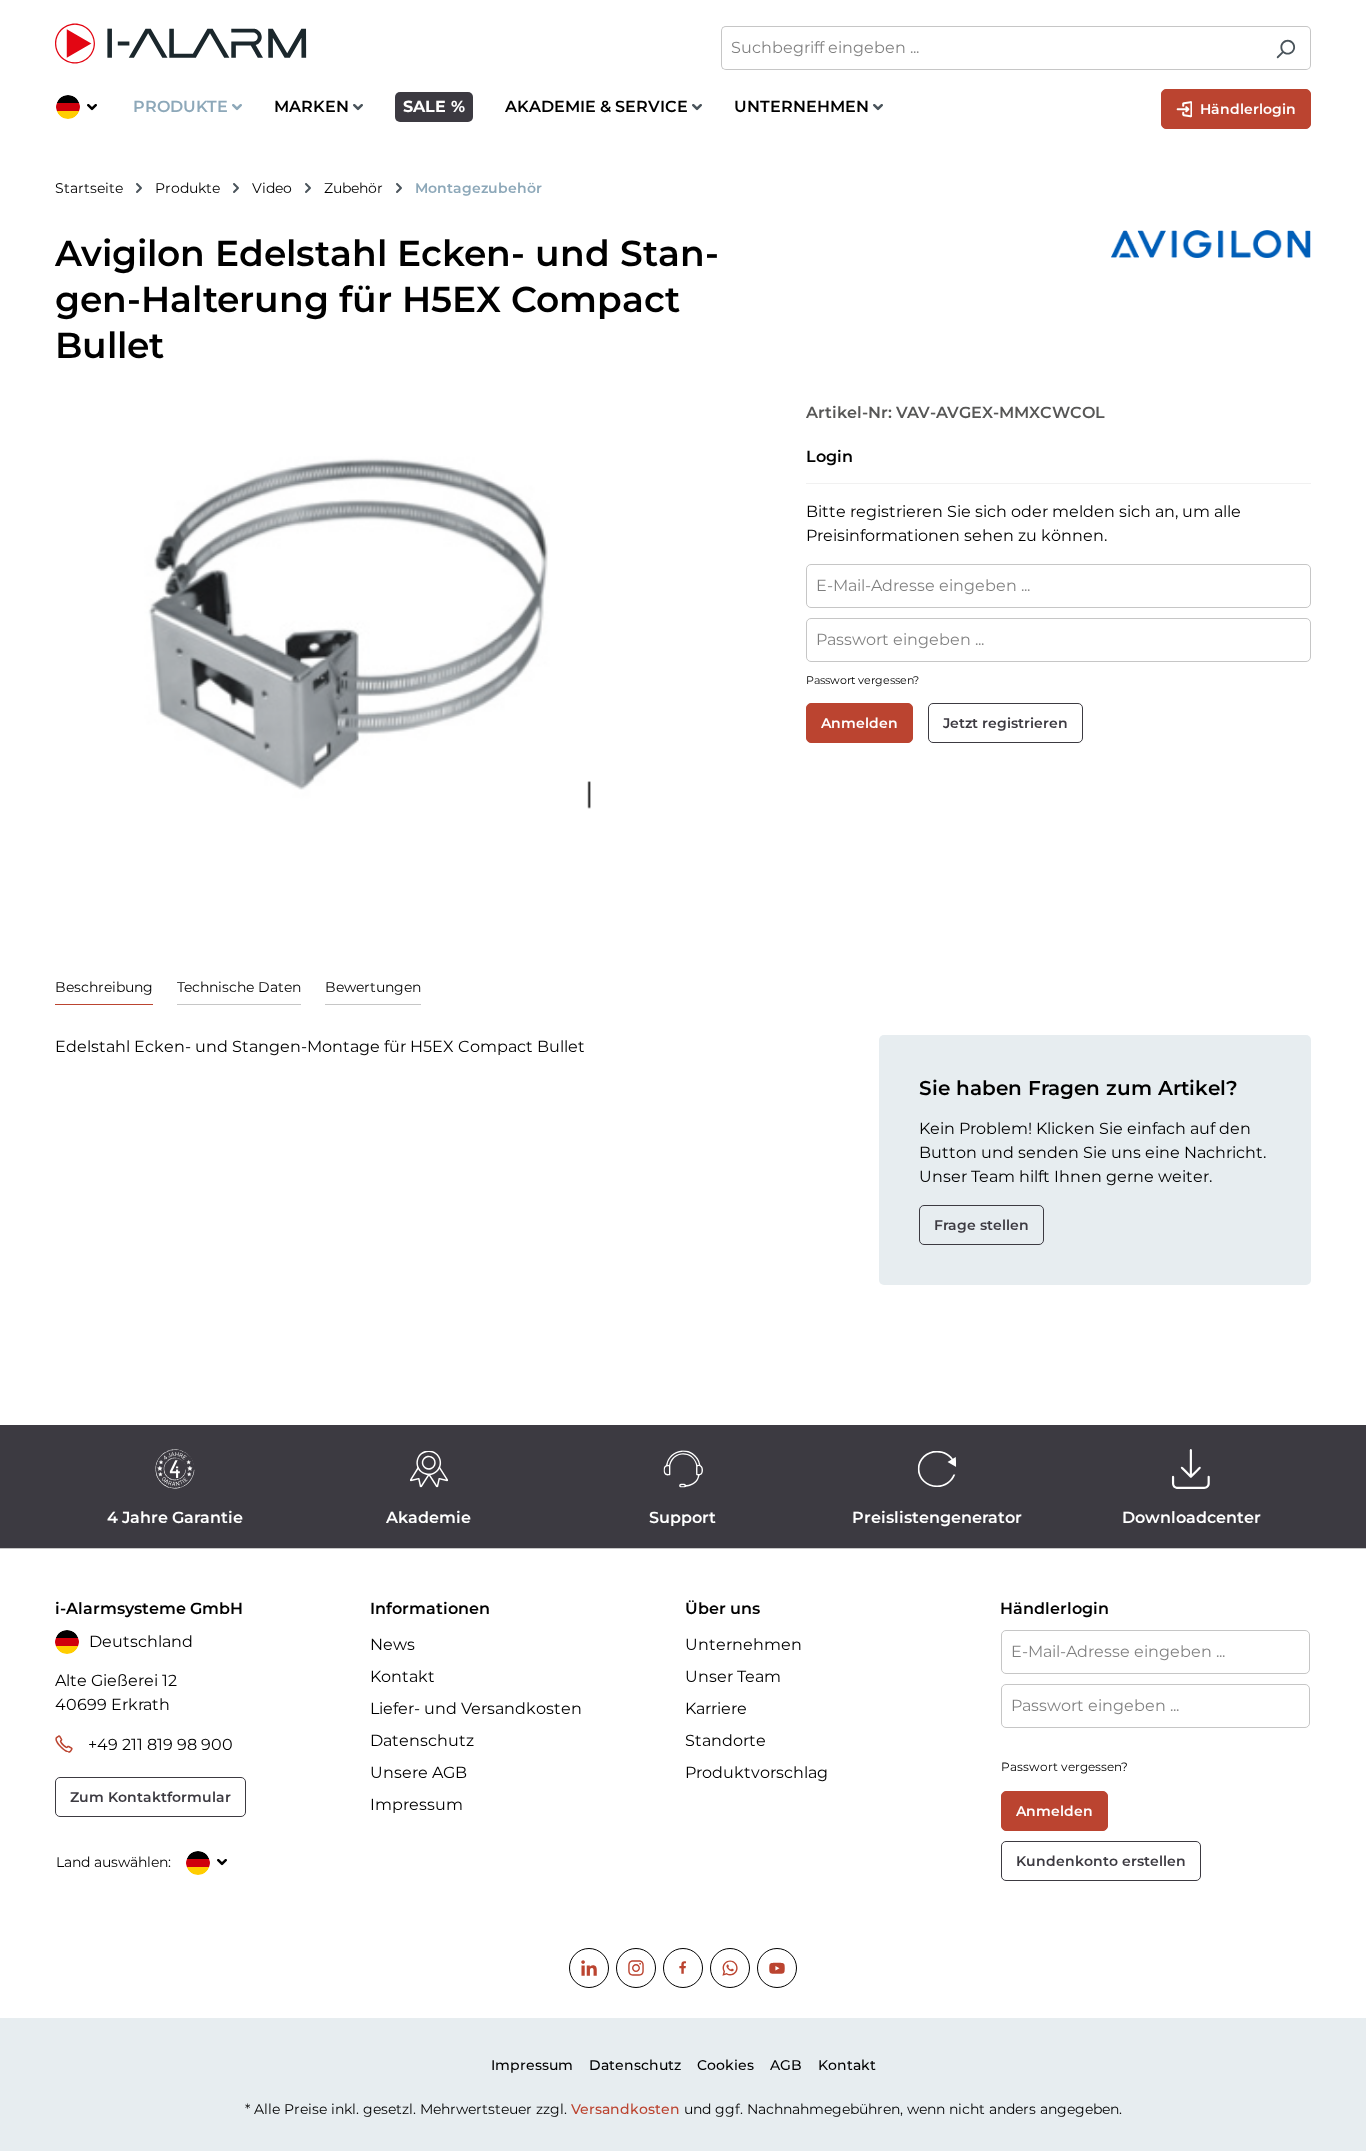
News (392, 1644)
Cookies (725, 2065)
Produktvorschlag (756, 1772)
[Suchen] (1285, 48)
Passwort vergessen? (862, 680)
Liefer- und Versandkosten (476, 1708)
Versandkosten (625, 2109)
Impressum (416, 1804)
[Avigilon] (1053, 244)
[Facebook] (683, 1968)
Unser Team (733, 1676)
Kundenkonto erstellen (1101, 1861)
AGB (786, 2065)
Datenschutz (422, 1740)
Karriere (716, 1708)
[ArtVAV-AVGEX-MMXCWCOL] (363, 619)
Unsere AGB (418, 1772)
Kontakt (402, 1676)
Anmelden (859, 723)
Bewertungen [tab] (373, 987)
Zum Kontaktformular (150, 1797)
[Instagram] (636, 1968)
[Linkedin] (589, 1968)
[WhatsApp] (730, 1968)
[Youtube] (777, 1968)
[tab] (104, 987)
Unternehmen (743, 1644)
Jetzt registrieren (1005, 723)
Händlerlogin (1246, 109)
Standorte (725, 1740)
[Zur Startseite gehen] (359, 43)
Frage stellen (981, 1225)
